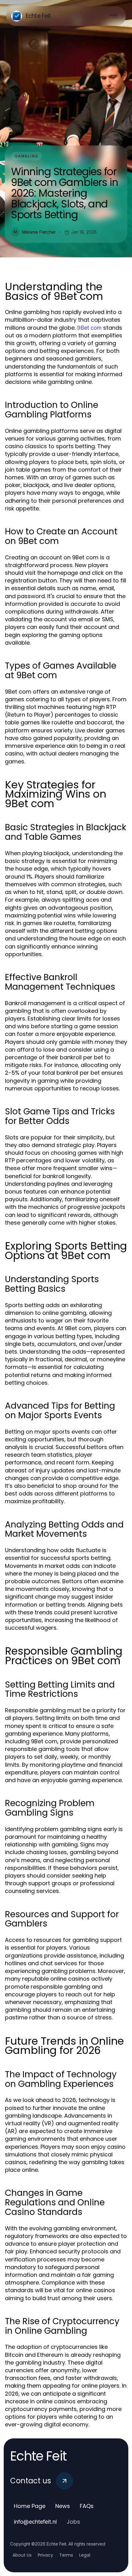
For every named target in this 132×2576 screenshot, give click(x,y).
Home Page (30, 2506)
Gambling (27, 156)
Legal (85, 2555)
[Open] (114, 16)
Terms (66, 2555)
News (63, 2506)
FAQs (87, 2506)
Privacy (45, 2555)
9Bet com (89, 328)
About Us (22, 2555)
